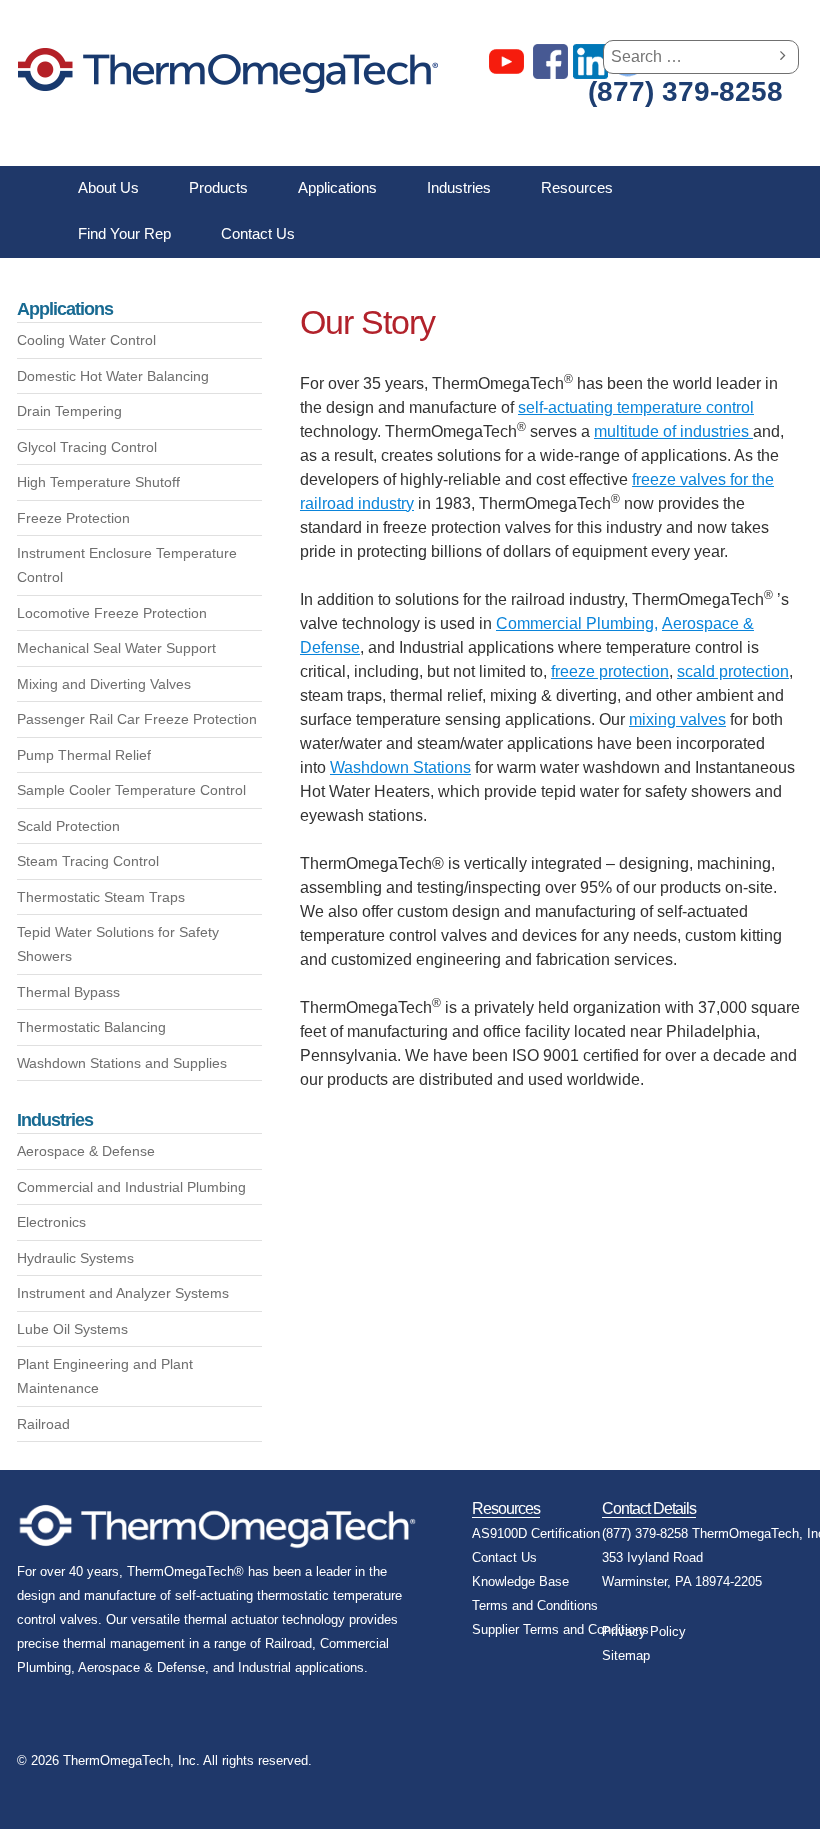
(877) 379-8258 (685, 92)
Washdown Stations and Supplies (122, 1063)
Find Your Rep (124, 233)
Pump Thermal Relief (84, 755)
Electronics (51, 1222)
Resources (577, 187)
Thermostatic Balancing (91, 1027)
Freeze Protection (73, 518)
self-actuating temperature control (636, 407)
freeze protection (610, 671)
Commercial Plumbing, (577, 623)
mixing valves (677, 719)
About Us (108, 187)
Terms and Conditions (535, 1605)
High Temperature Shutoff (98, 482)
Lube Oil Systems (72, 1329)
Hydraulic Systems (75, 1258)
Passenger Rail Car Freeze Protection (137, 719)
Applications (337, 187)
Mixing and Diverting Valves (104, 684)
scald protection (733, 671)
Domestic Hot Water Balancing (113, 376)
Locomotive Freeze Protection (112, 613)
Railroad (43, 1424)
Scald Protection (68, 826)
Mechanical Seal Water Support (116, 648)
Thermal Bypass (68, 992)
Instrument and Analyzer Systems (123, 1293)
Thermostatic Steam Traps (101, 897)
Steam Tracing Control (88, 861)
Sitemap (626, 1655)
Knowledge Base (520, 1581)
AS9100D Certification (536, 1533)
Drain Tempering (69, 411)
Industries (459, 187)
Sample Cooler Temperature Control (131, 790)
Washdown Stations (400, 767)
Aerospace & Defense (86, 1151)
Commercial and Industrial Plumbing (131, 1187)
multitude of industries (673, 431)
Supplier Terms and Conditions (560, 1629)
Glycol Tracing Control (87, 447)
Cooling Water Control (86, 340)
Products (218, 187)
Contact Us (258, 233)
